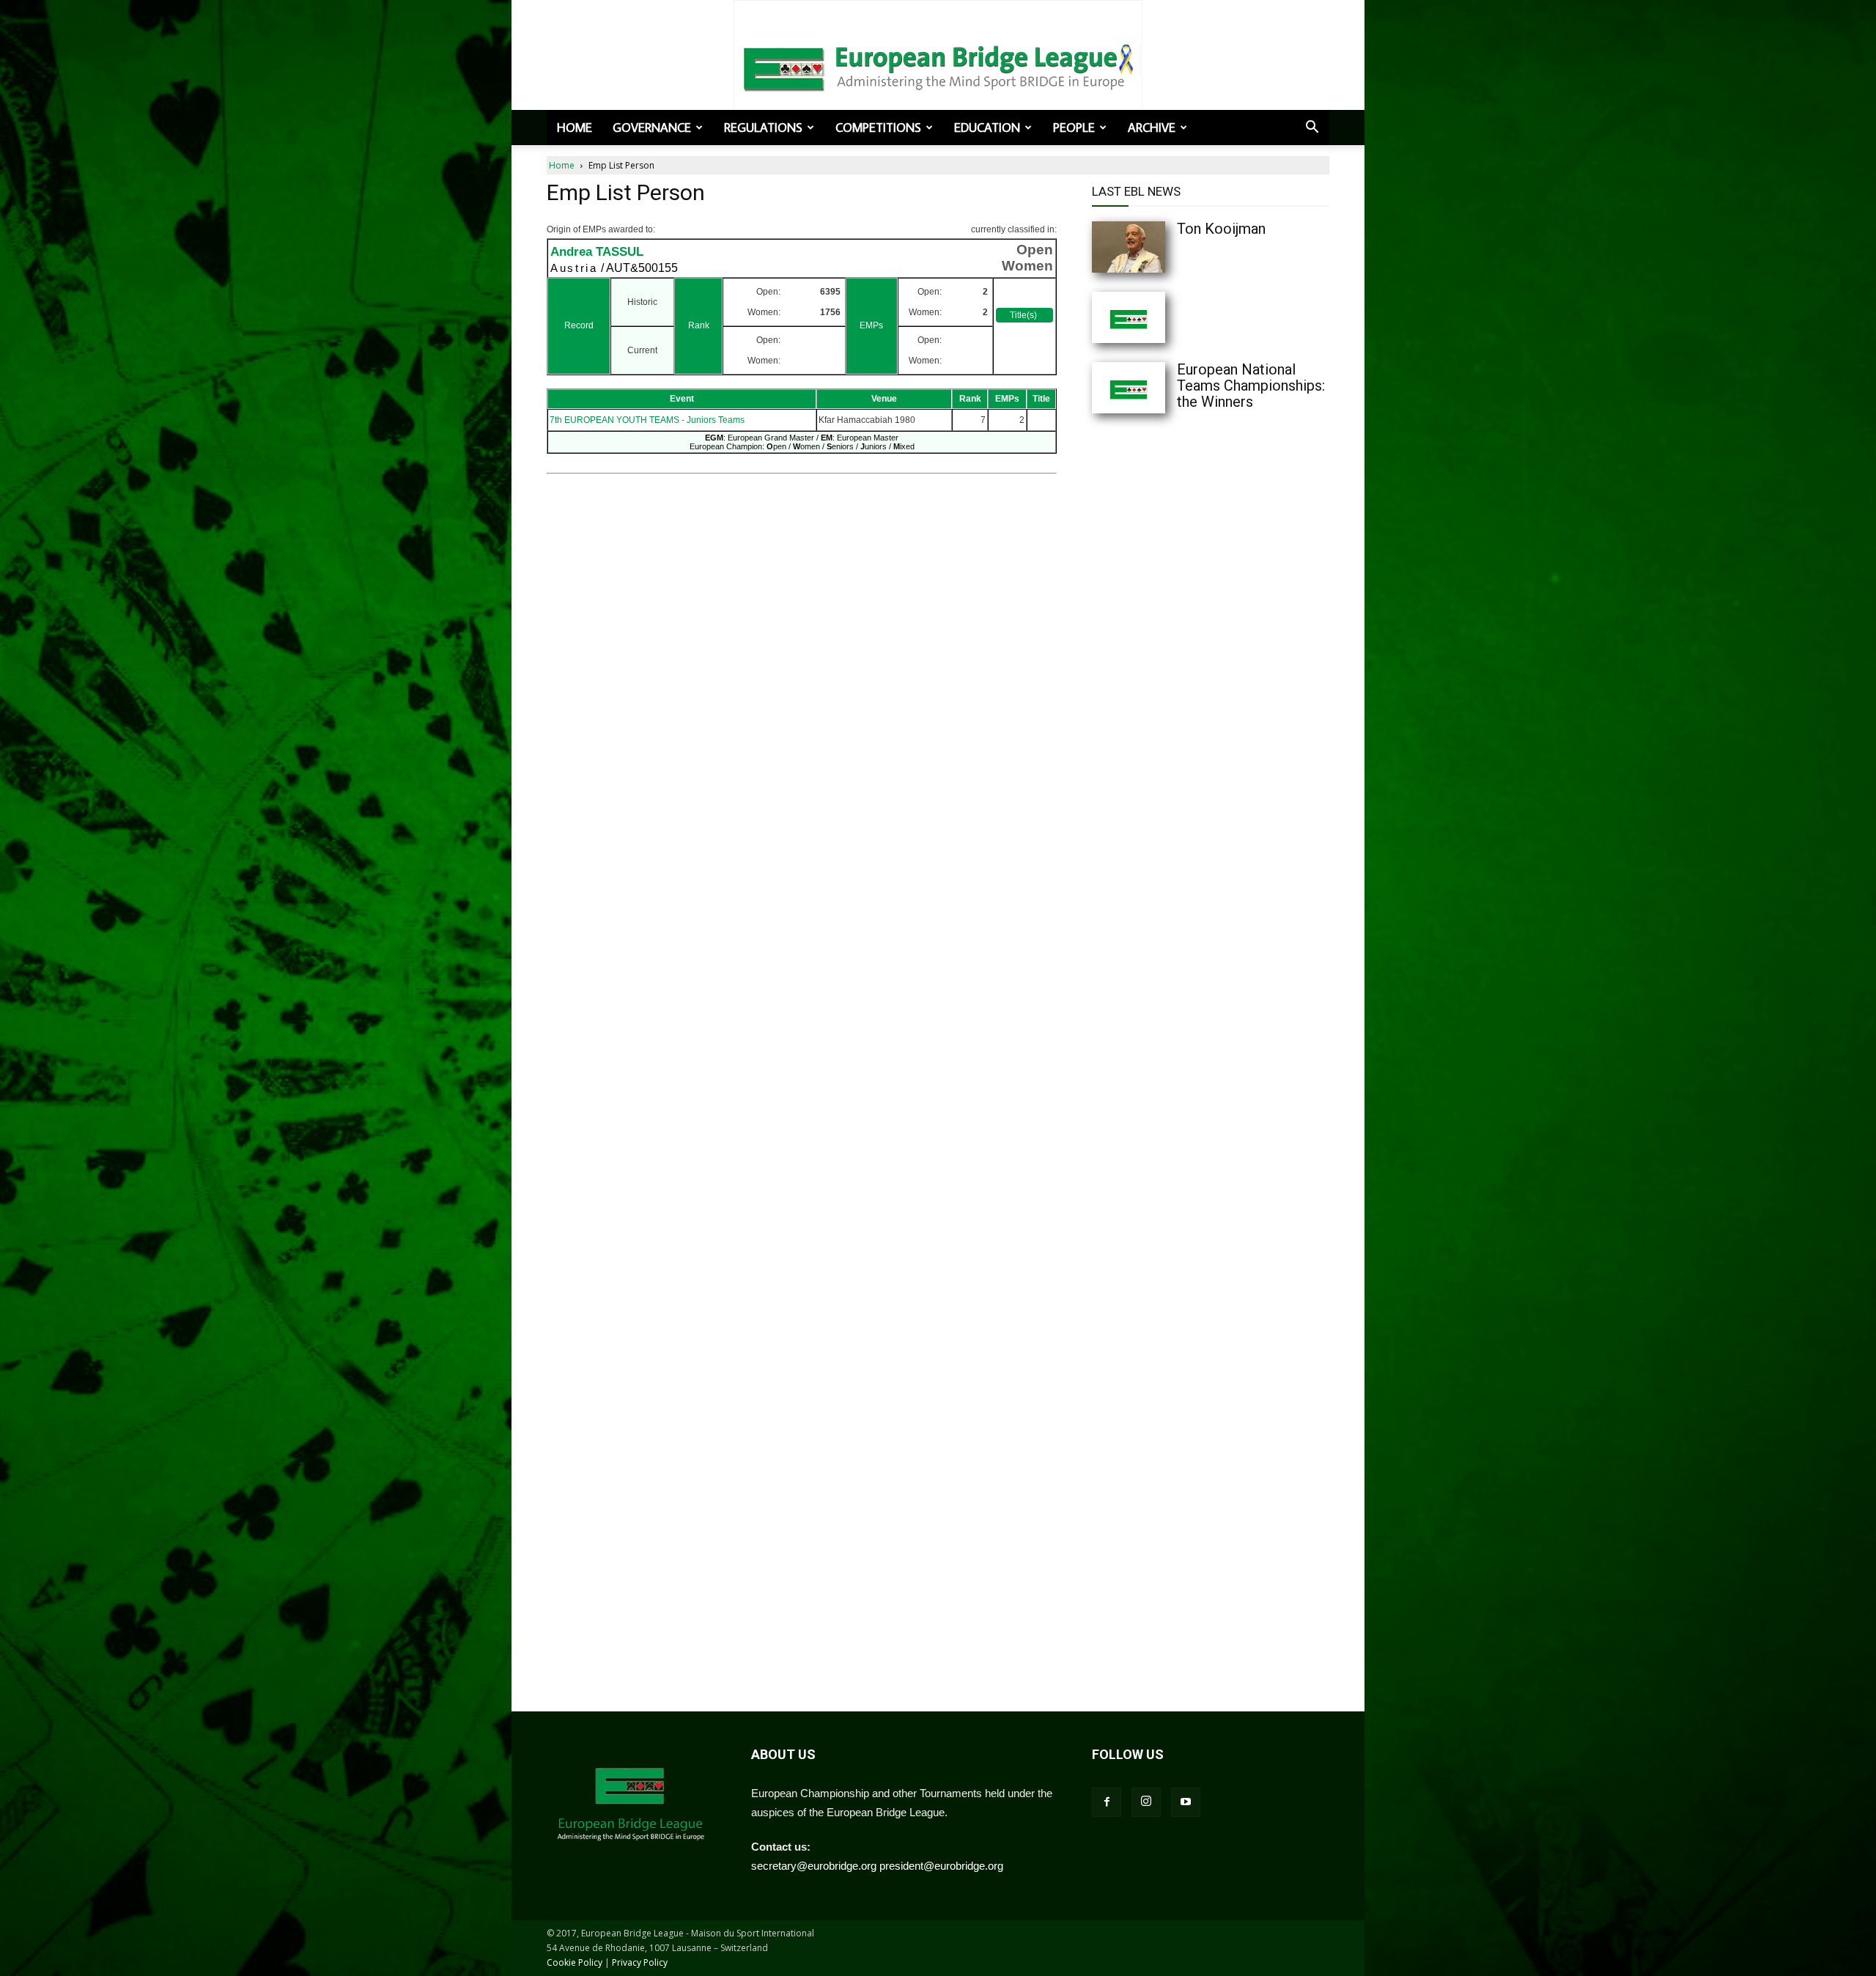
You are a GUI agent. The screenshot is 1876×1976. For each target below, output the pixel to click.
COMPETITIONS (878, 128)
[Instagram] (1146, 1802)
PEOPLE (1074, 128)
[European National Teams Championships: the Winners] (1158, 388)
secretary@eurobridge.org (814, 1866)
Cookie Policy (575, 1962)
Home (575, 128)
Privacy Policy (640, 1962)
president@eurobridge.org (941, 1866)
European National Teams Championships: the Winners (1251, 386)
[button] (1312, 128)
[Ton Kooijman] (1158, 247)
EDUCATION (987, 128)
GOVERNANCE (652, 128)
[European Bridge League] (938, 66)
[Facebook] (1107, 1802)
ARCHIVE (1152, 128)
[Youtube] (1186, 1802)
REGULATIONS (763, 128)
